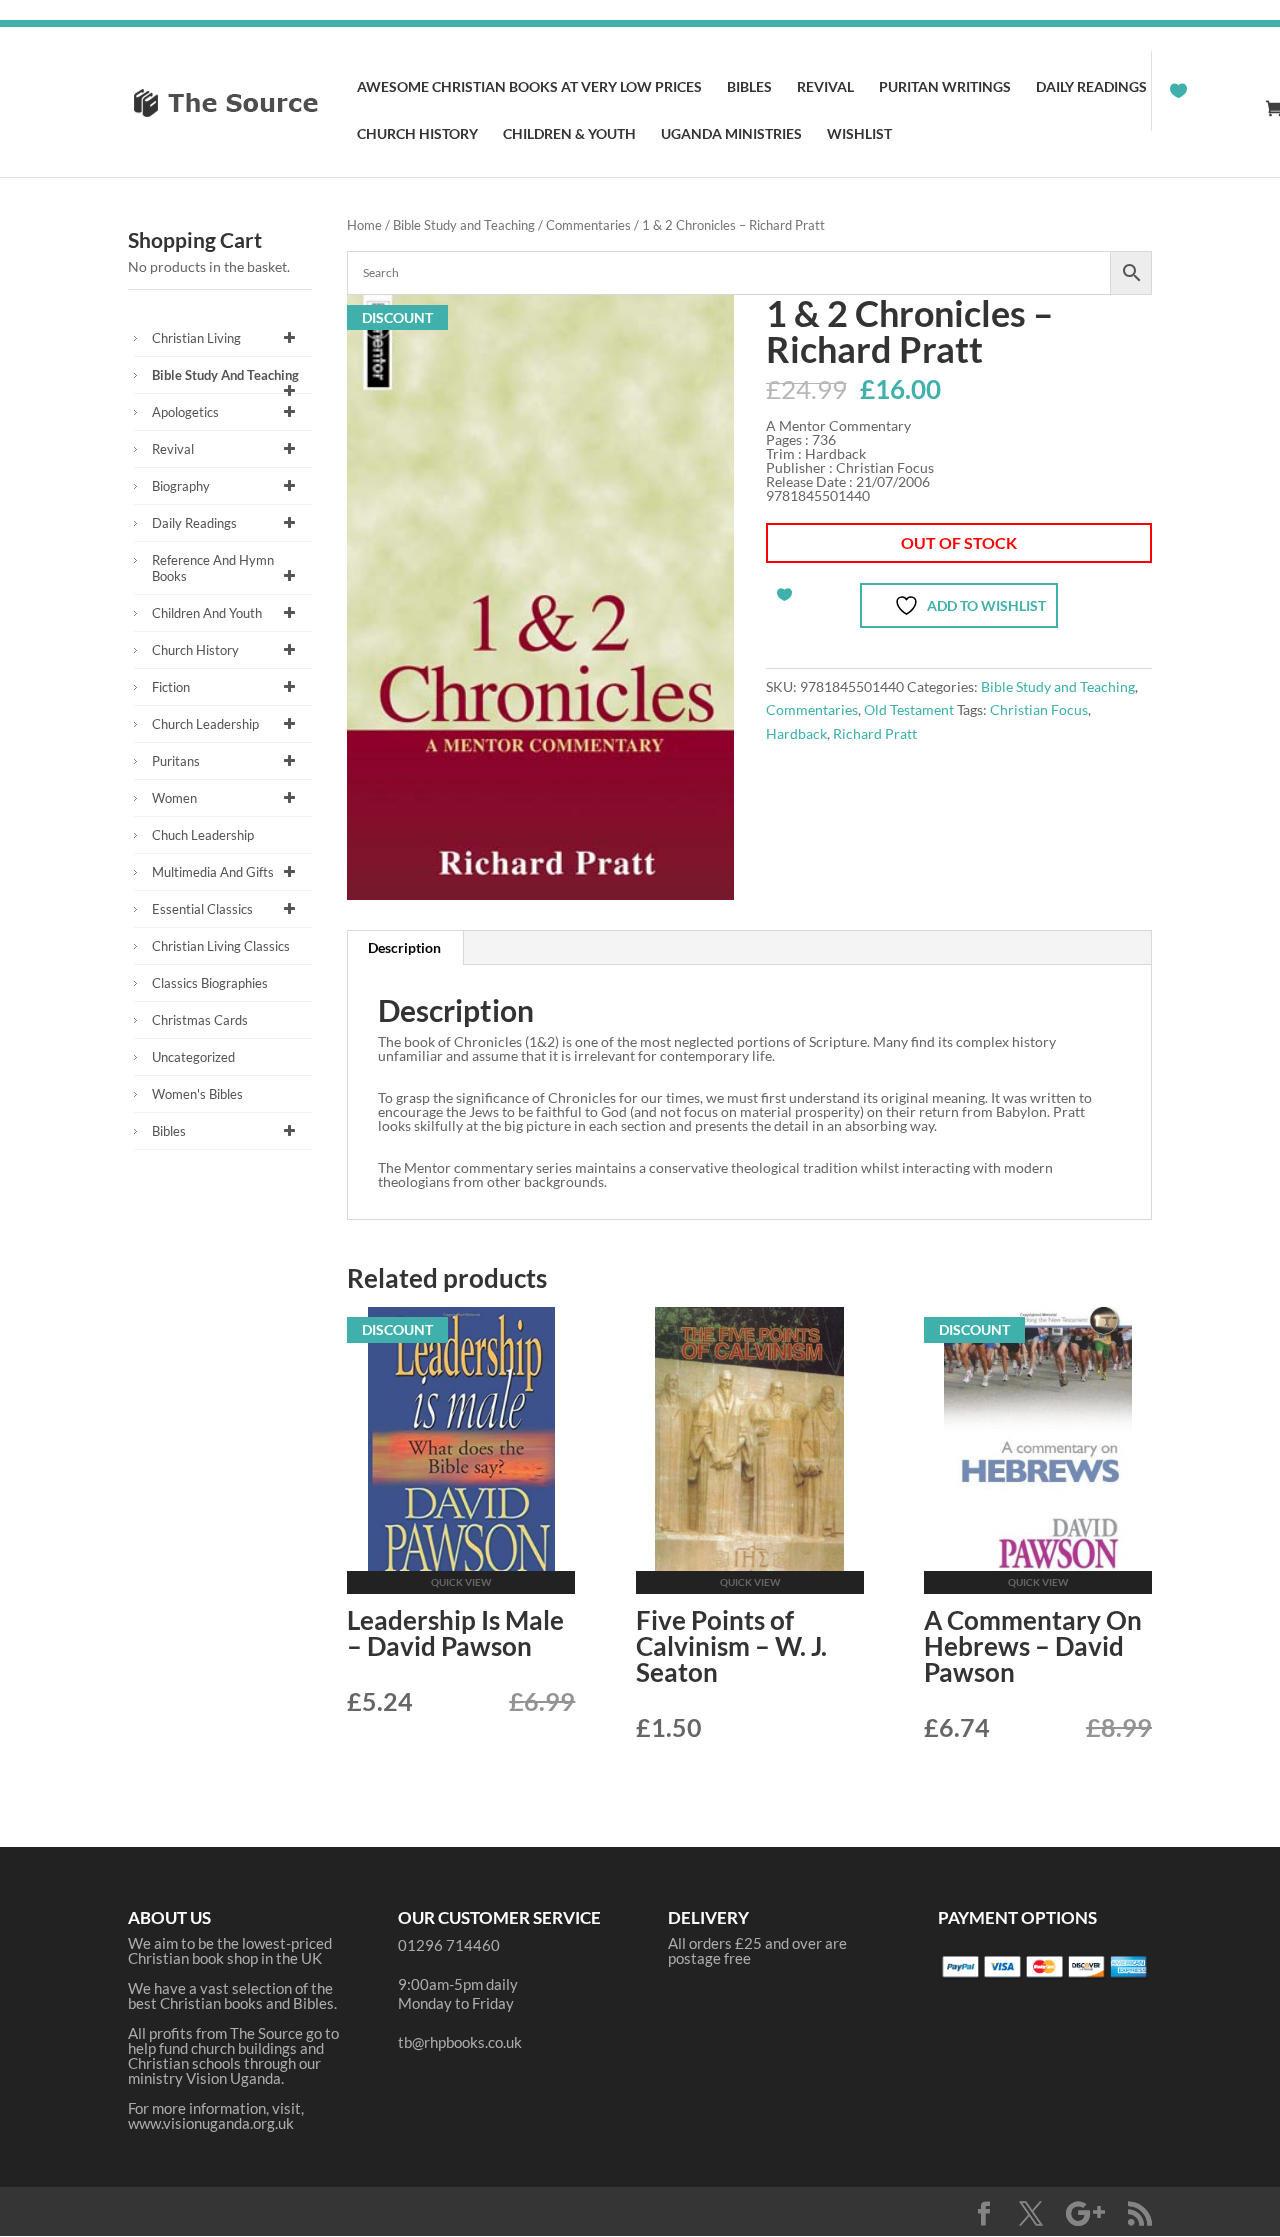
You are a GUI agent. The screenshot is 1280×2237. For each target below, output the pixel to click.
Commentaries (588, 225)
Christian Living (196, 338)
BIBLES (749, 87)
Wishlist (859, 134)
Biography (181, 486)
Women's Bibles (197, 1094)
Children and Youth (207, 613)
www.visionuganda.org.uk (211, 2123)
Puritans (176, 761)
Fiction (171, 687)
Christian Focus (1039, 709)
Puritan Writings (945, 87)
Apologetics (185, 412)
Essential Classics (202, 909)
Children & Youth (569, 134)
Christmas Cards (200, 1020)
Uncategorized (193, 1057)
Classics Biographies (210, 983)
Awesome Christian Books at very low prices (529, 87)
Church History (417, 134)
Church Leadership (205, 724)
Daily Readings (1091, 87)
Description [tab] (404, 947)
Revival (825, 87)
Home (364, 225)
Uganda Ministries (731, 134)
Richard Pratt (875, 733)
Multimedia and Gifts (213, 872)
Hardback (796, 733)
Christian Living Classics (221, 946)
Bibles (169, 1131)
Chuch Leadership (203, 835)
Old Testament (909, 709)
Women (174, 798)
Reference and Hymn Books (213, 568)
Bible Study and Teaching (464, 225)
